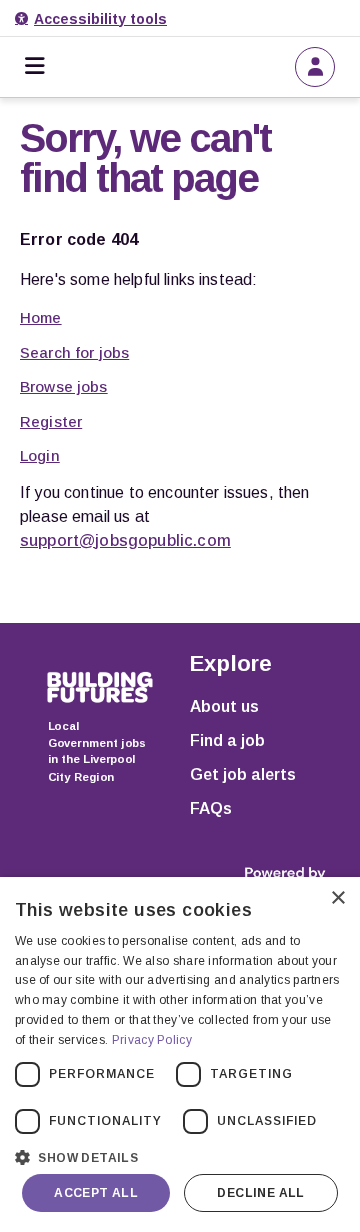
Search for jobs (74, 352)
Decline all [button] (260, 1193)
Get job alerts (243, 774)
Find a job (227, 740)
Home (41, 317)
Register (51, 421)
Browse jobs (64, 386)
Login (40, 455)
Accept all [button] (96, 1193)
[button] (180, 1155)
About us (224, 706)
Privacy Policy (152, 1040)
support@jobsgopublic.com (125, 540)
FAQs (211, 808)
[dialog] (180, 1054)
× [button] (337, 898)
